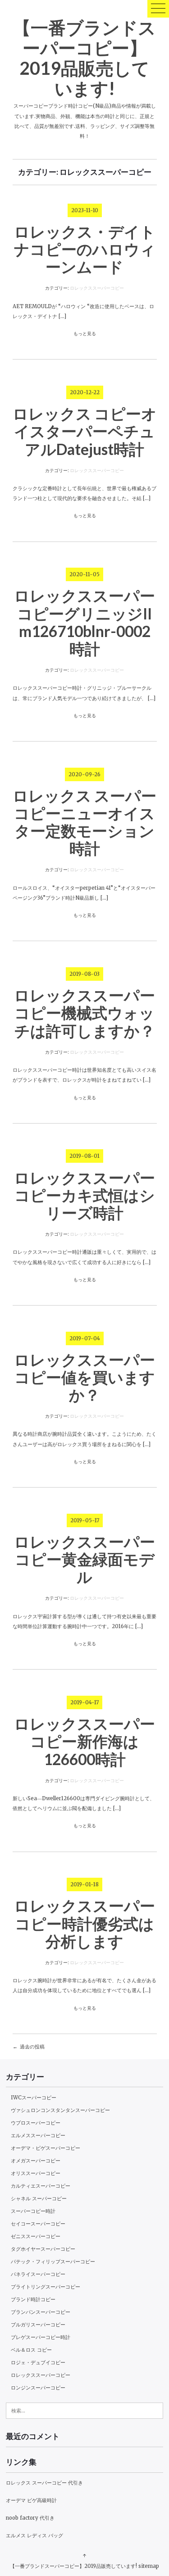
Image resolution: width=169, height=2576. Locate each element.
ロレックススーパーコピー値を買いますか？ (84, 1377)
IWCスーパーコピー (34, 2098)
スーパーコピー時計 (33, 2211)
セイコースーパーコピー (38, 2224)
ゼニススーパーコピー (36, 2236)
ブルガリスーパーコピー (38, 2325)
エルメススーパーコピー (38, 2135)
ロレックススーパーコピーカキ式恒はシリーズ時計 (84, 1195)
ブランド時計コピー (33, 2299)
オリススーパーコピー (36, 2173)
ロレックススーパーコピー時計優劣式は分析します (84, 1923)
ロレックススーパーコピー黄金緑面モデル (84, 1559)
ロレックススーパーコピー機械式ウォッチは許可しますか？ (84, 1013)
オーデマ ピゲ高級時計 (31, 2500)
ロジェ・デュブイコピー (38, 2362)
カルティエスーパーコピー (41, 2186)
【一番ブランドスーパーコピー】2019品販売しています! (84, 57)
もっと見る (85, 334)
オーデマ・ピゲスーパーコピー (46, 2148)
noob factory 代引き (30, 2518)
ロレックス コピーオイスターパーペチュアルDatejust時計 (85, 431)
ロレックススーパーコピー (97, 288)
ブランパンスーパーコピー (41, 2312)
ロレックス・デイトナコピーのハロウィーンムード (85, 249)
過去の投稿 (32, 2047)
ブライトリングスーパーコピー (46, 2287)
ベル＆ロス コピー (31, 2350)
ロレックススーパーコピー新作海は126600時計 (84, 1741)
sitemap (149, 2566)
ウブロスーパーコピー (36, 2123)
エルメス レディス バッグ (34, 2535)
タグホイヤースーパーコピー (43, 2249)
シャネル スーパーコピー (39, 2198)
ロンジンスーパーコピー (38, 2388)
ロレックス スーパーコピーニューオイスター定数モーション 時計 (84, 822)
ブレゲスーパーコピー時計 (41, 2337)
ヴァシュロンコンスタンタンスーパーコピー (60, 2110)
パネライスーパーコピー (38, 2274)
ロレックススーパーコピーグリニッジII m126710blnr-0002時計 (84, 622)
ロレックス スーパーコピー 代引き (44, 2483)
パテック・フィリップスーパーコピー (53, 2262)
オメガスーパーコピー (36, 2161)
